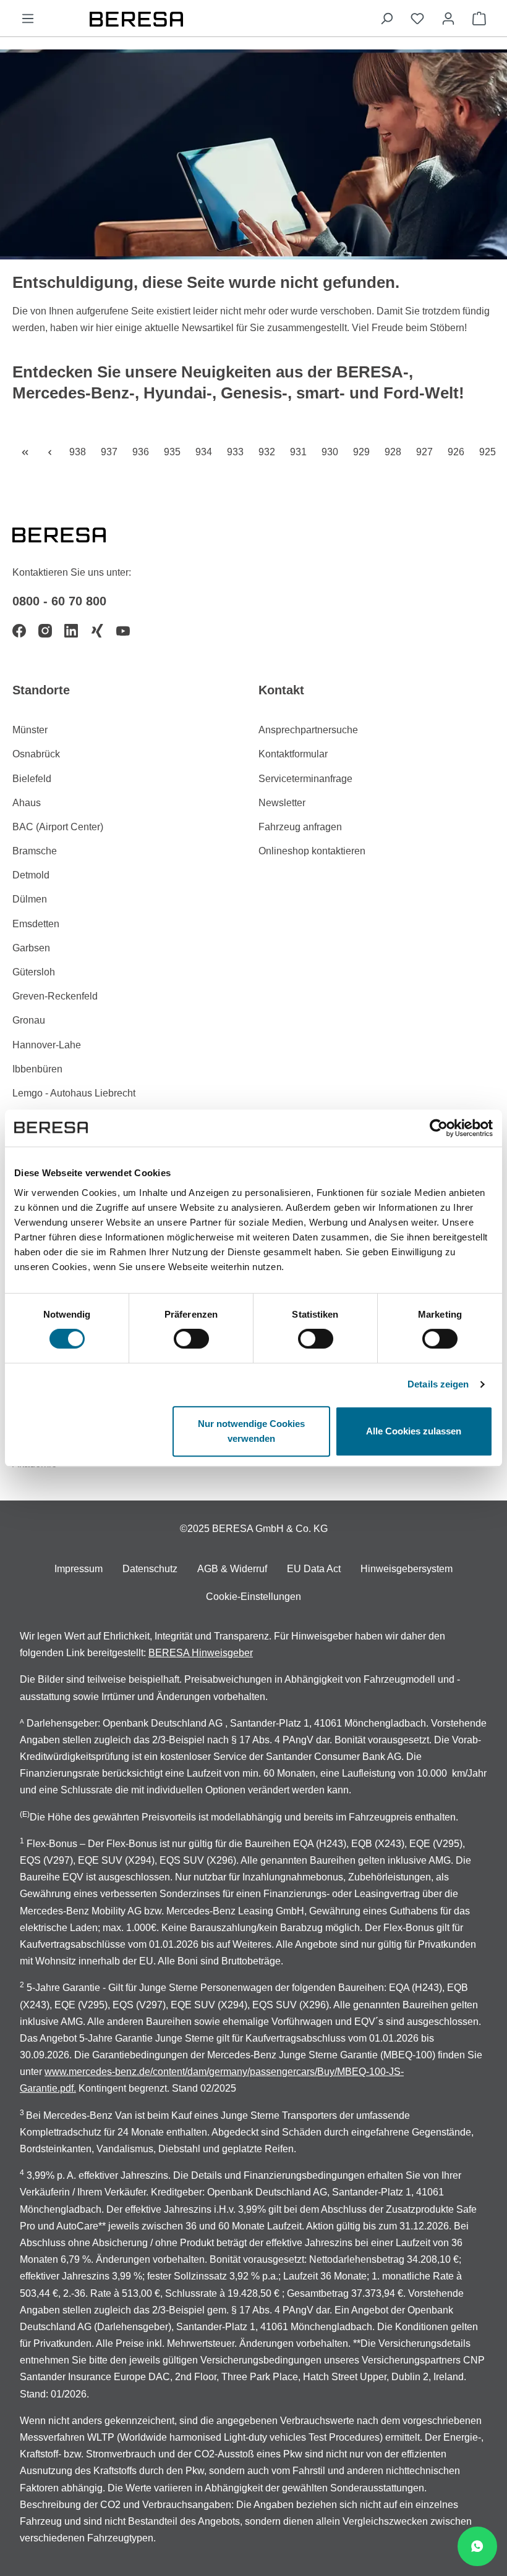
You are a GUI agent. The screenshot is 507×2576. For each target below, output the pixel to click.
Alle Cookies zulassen (414, 1431)
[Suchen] (386, 19)
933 (238, 452)
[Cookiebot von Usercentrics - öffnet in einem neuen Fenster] (439, 1128)
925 (490, 452)
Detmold (31, 875)
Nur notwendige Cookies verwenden (251, 1431)
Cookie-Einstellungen (253, 1597)
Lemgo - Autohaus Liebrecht (74, 1093)
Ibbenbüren (37, 1069)
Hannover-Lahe (47, 1045)
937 (112, 452)
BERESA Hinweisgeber (201, 1653)
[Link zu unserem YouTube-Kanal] (123, 631)
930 (332, 452)
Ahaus (27, 803)
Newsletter (282, 803)
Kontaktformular (293, 754)
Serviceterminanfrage (305, 779)
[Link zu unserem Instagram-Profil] (45, 631)
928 (395, 452)
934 (206, 452)
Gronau (29, 1020)
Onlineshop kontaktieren (312, 851)
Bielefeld (32, 779)
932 (269, 452)
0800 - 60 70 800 (59, 601)
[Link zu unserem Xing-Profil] (97, 631)
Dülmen (30, 899)
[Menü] (28, 19)
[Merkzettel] (417, 19)
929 (364, 452)
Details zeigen (438, 1384)
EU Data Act (314, 1569)
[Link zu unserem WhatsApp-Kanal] (477, 2546)
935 (175, 452)
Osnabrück (36, 754)
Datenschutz (150, 1569)
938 (80, 452)
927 (427, 452)
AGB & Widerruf (232, 1569)
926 (458, 452)
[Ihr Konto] (448, 19)
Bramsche (35, 851)
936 (143, 452)
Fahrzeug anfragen (300, 827)
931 (301, 452)
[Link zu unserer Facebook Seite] (19, 631)
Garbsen (31, 948)
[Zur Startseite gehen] (207, 18)
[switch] (191, 1339)
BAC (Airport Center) (58, 827)
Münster (30, 730)
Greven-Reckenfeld (55, 996)
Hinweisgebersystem (407, 1569)
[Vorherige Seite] (49, 452)
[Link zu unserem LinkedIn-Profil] (71, 631)
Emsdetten (36, 924)
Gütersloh (34, 972)
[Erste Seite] (25, 452)
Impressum (79, 1569)
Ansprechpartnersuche (308, 730)
